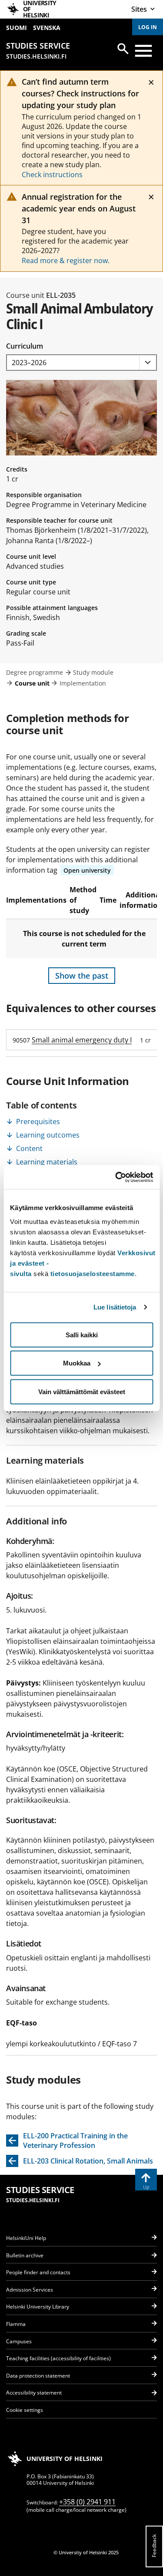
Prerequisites (38, 1121)
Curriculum (25, 346)
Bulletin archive (25, 2255)
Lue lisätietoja (115, 1307)
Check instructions (52, 175)
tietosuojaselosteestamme (93, 1273)
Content (29, 1148)
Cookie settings (25, 2410)
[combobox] (81, 363)
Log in (148, 27)
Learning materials (47, 1162)
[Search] (123, 49)
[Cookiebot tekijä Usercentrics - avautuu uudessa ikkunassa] (116, 1177)
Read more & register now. (66, 261)
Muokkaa (77, 1363)
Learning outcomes (48, 1135)
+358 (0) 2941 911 (87, 2502)
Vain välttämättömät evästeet (82, 1391)
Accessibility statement (34, 2393)
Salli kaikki (82, 1334)
